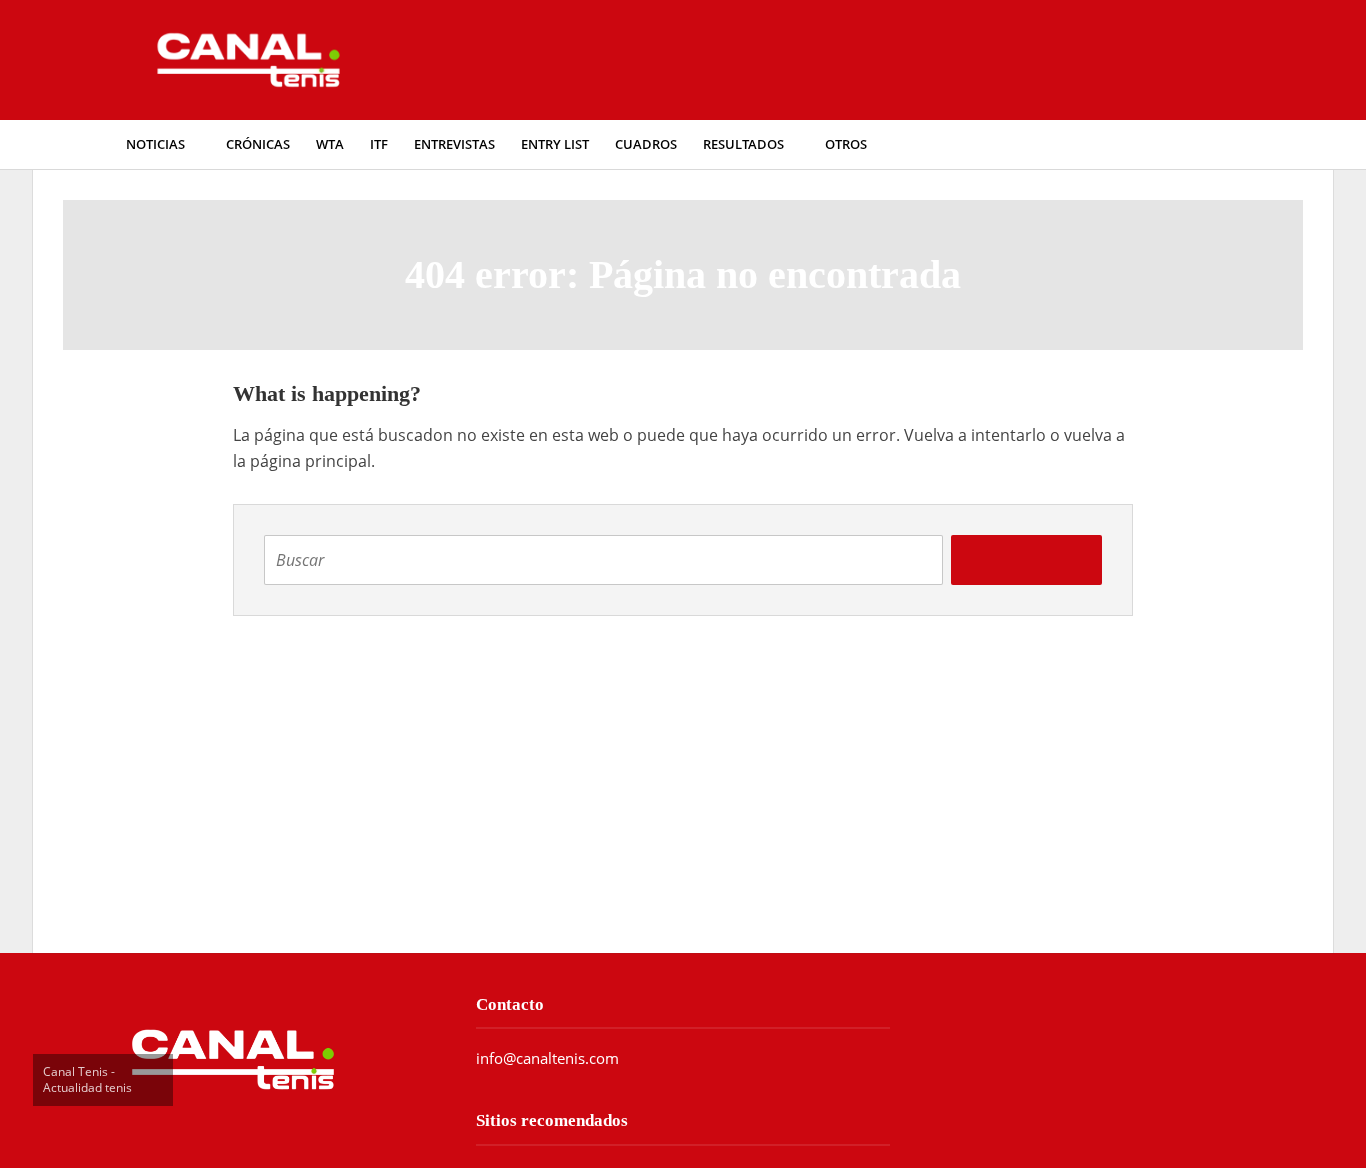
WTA (330, 144)
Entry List (555, 144)
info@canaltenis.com (547, 1058)
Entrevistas (454, 144)
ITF (379, 144)
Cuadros (646, 144)
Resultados (743, 144)
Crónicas (258, 144)
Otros (846, 144)
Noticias (155, 144)
